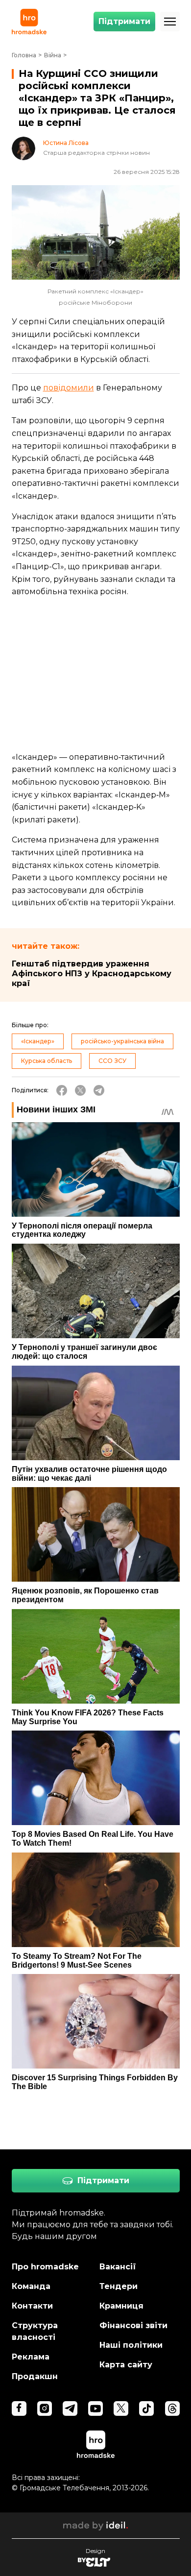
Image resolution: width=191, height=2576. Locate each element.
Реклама (31, 2357)
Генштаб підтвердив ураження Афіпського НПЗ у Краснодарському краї (92, 974)
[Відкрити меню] (170, 22)
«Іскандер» (38, 1041)
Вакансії (118, 2267)
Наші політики (131, 2345)
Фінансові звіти (133, 2325)
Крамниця (121, 2306)
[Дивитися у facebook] (19, 2408)
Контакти (32, 2306)
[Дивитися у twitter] (121, 2408)
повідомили (69, 388)
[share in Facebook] (62, 1090)
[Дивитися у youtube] (95, 2408)
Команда (31, 2286)
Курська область (47, 1061)
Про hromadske (45, 2267)
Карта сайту (126, 2365)
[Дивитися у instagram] (45, 2408)
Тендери (119, 2286)
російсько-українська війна (122, 1041)
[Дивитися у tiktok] (146, 2408)
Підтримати (124, 21)
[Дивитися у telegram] (70, 2408)
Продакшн (35, 2376)
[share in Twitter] (80, 1090)
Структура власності (35, 2331)
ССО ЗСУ (112, 1061)
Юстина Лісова (66, 143)
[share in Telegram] (99, 1090)
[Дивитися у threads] (172, 2408)
